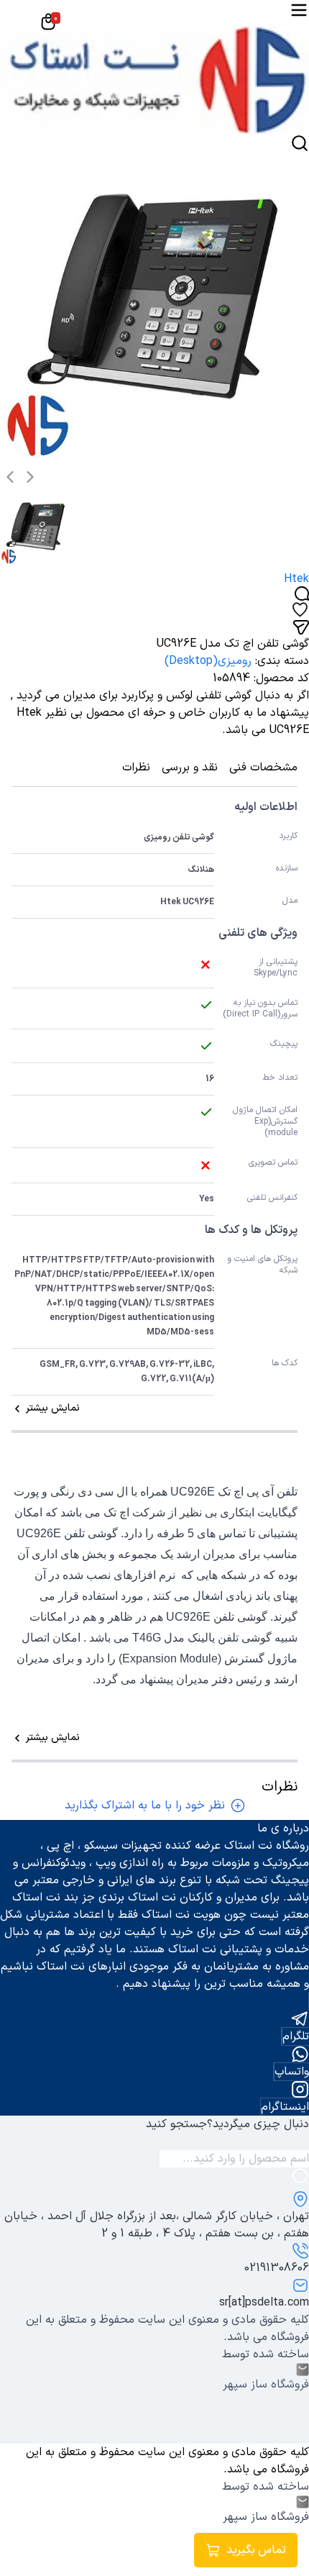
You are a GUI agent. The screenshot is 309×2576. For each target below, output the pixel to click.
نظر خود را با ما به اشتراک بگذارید (145, 1806)
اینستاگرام (285, 2107)
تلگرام (296, 2036)
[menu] (299, 10)
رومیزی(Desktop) (208, 661)
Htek (296, 579)
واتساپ (292, 2072)
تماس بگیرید (256, 2550)
